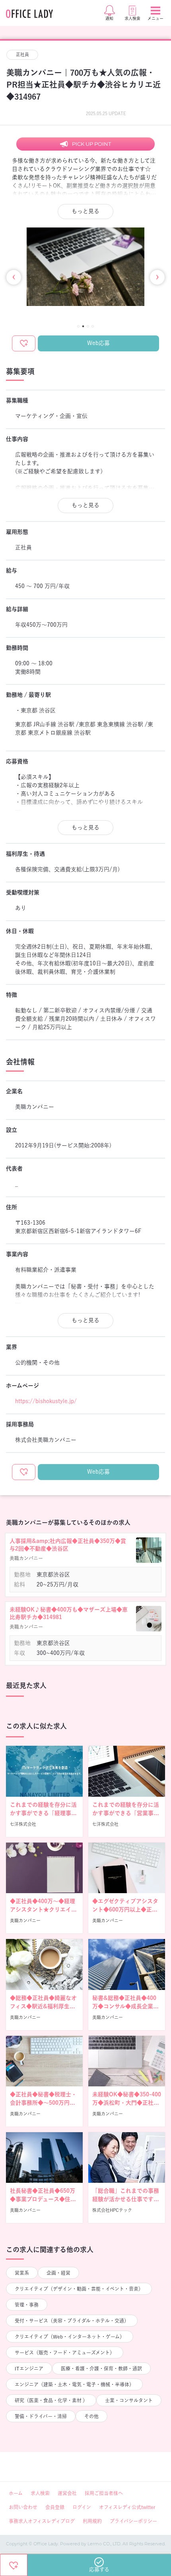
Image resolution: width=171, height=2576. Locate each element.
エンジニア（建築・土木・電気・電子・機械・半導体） (74, 2384)
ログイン (82, 2507)
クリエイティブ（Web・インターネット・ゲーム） (70, 2337)
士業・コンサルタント (129, 2400)
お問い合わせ (23, 2507)
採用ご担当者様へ (104, 2493)
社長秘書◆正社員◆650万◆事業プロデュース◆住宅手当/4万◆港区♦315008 (43, 2199)
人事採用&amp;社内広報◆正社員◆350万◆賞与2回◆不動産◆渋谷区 (68, 1545)
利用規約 (92, 2521)
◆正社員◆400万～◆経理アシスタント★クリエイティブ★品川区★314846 (43, 1909)
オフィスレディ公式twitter (127, 2507)
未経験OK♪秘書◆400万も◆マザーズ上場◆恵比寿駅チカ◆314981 (69, 1613)
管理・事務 (27, 2305)
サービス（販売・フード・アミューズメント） (65, 2353)
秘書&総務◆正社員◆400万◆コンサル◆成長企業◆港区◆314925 (125, 2006)
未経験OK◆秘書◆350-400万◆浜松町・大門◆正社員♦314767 (127, 2103)
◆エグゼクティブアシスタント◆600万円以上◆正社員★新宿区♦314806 (125, 1909)
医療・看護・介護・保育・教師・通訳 (101, 2368)
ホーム (16, 2493)
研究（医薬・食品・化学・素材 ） (51, 2400)
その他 (91, 2416)
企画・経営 (58, 2273)
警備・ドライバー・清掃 (41, 2416)
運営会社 (67, 2493)
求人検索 (40, 2493)
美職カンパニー (25, 1920)
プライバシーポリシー (133, 2521)
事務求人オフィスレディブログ (42, 2521)
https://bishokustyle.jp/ (46, 1401)
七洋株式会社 (23, 1824)
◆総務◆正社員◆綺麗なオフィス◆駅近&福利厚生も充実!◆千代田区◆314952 (43, 2006)
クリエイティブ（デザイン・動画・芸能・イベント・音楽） (79, 2289)
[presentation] (14, 277)
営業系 (22, 2273)
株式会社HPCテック (112, 2210)
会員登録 (55, 2507)
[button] (78, 326)
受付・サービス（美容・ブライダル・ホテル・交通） (72, 2321)
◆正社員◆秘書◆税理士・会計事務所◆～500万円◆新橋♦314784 (43, 2103)
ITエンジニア (29, 2368)
